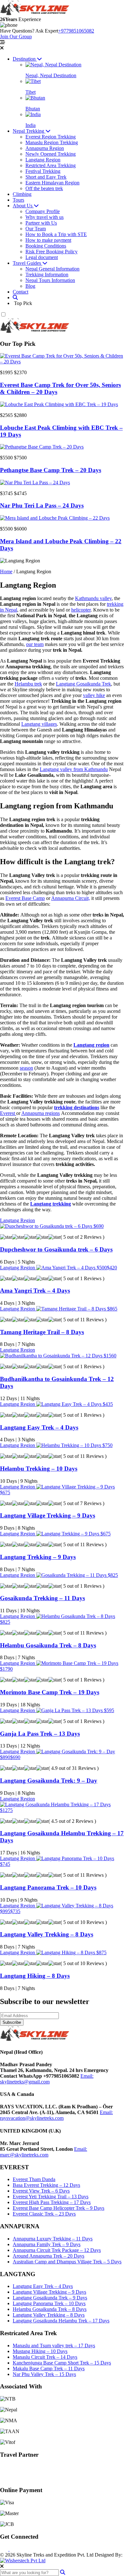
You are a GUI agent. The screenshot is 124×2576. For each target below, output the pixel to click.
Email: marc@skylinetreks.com (44, 2152)
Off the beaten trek (44, 188)
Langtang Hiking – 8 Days (35, 1976)
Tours (18, 200)
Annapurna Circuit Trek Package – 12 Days (57, 2250)
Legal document (42, 257)
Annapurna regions (41, 1113)
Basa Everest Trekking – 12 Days (46, 2185)
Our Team (36, 229)
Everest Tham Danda (34, 2179)
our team (35, 644)
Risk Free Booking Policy (52, 252)
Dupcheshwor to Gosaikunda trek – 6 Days (56, 1249)
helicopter (81, 610)
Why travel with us (45, 217)
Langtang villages (39, 724)
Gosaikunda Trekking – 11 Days (42, 1598)
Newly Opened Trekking (51, 154)
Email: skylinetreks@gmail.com (47, 2079)
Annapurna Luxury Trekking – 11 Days (53, 2239)
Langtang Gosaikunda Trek (83, 684)
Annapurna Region (45, 148)
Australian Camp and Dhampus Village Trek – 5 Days (67, 2262)
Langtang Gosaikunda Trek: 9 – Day (49, 1781)
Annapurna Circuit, (71, 898)
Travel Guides (28, 263)
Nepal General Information (52, 269)
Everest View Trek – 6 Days (41, 2191)
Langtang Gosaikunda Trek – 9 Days (50, 2298)
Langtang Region (43, 160)
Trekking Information (47, 275)
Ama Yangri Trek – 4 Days (35, 1291)
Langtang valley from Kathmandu (74, 769)
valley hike (94, 695)
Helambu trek (28, 684)
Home (6, 572)
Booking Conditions (46, 246)
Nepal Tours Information (50, 280)
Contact (21, 292)
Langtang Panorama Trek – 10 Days (48, 1887)
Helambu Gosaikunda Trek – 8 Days (48, 1645)
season (26, 1068)
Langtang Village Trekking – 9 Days (48, 1515)
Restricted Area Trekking (51, 165)
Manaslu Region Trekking (52, 142)
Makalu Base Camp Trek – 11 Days (49, 2368)
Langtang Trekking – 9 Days (38, 1557)
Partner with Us (41, 223)
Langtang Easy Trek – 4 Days (39, 1427)
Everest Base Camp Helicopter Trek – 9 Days (59, 2208)
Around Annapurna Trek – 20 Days (48, 2256)
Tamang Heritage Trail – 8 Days (42, 1332)
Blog (30, 286)
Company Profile (43, 211)
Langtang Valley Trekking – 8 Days (47, 1934)
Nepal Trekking (29, 131)
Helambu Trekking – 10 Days (39, 1469)
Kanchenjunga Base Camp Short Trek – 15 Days (62, 2363)
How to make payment (48, 240)
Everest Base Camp (25, 898)
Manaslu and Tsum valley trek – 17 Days (54, 2346)
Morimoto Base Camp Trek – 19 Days (50, 1692)
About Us (23, 206)
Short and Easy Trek (46, 177)
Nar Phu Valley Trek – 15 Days (44, 2374)
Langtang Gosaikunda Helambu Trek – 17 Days (61, 2321)
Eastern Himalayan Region (52, 183)
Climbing (22, 194)
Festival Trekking (43, 171)
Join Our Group (16, 37)
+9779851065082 (76, 31)
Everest (8, 1113)
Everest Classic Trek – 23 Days (44, 2214)
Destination (25, 59)
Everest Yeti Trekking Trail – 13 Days (51, 2197)
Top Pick (22, 303)
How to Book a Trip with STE (56, 234)
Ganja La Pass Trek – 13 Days (40, 1734)
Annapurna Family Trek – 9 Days (47, 2244)
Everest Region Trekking (51, 137)
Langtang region (91, 1045)
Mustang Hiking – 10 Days (40, 2351)
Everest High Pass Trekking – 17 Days (52, 2202)
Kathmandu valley (93, 598)
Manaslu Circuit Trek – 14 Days (45, 2357)
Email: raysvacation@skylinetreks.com (56, 2115)
